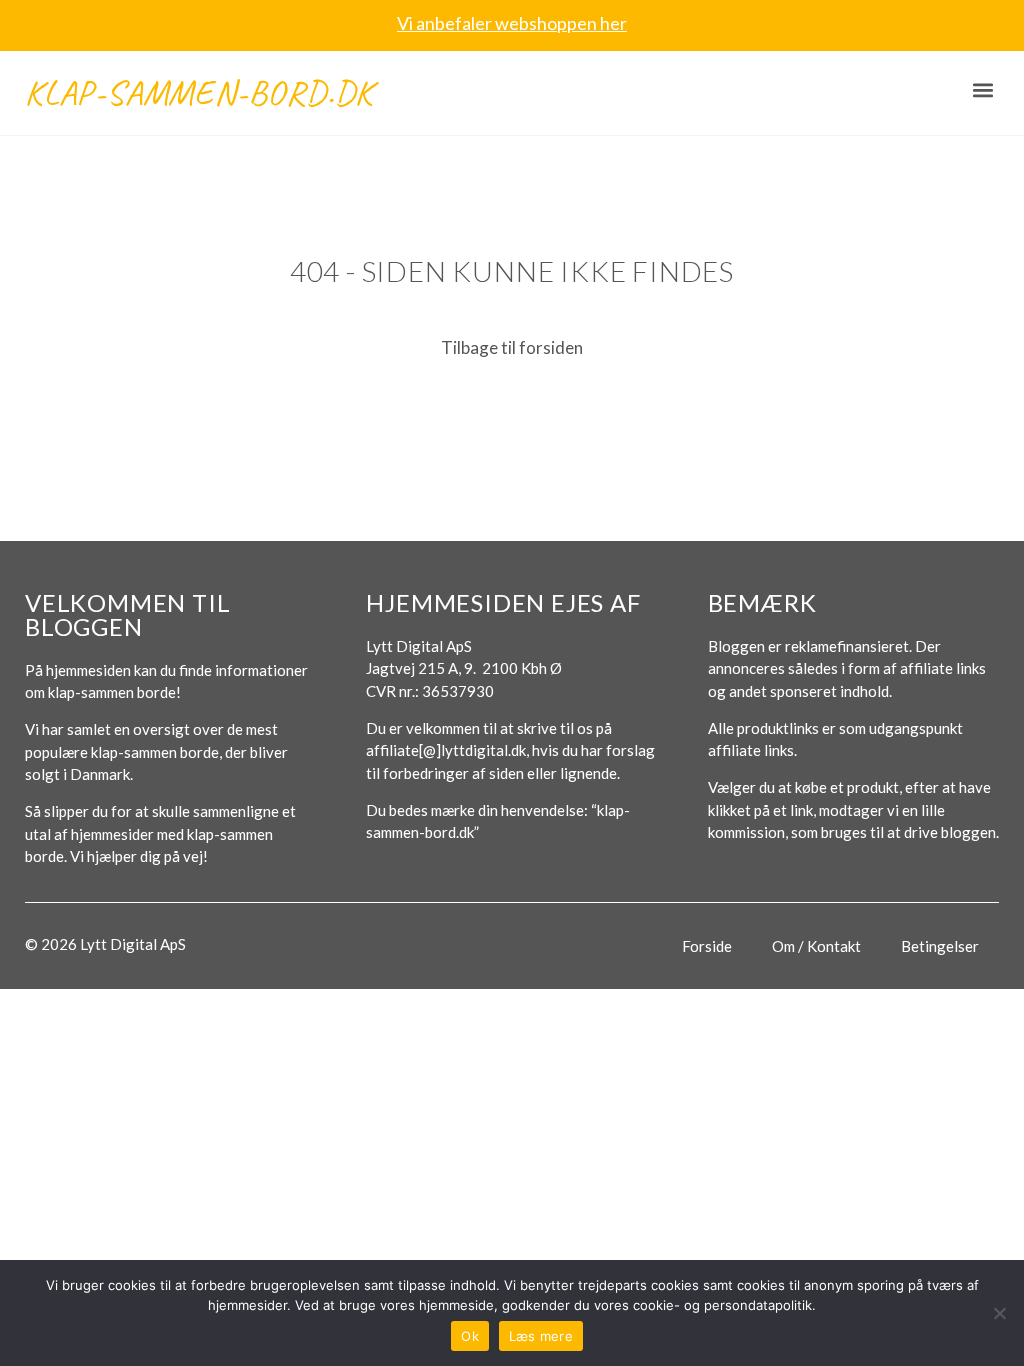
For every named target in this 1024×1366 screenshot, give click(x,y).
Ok (470, 1336)
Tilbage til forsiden (512, 347)
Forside (707, 946)
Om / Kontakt (816, 946)
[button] (982, 90)
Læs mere (541, 1336)
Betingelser (940, 946)
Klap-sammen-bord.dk (199, 92)
